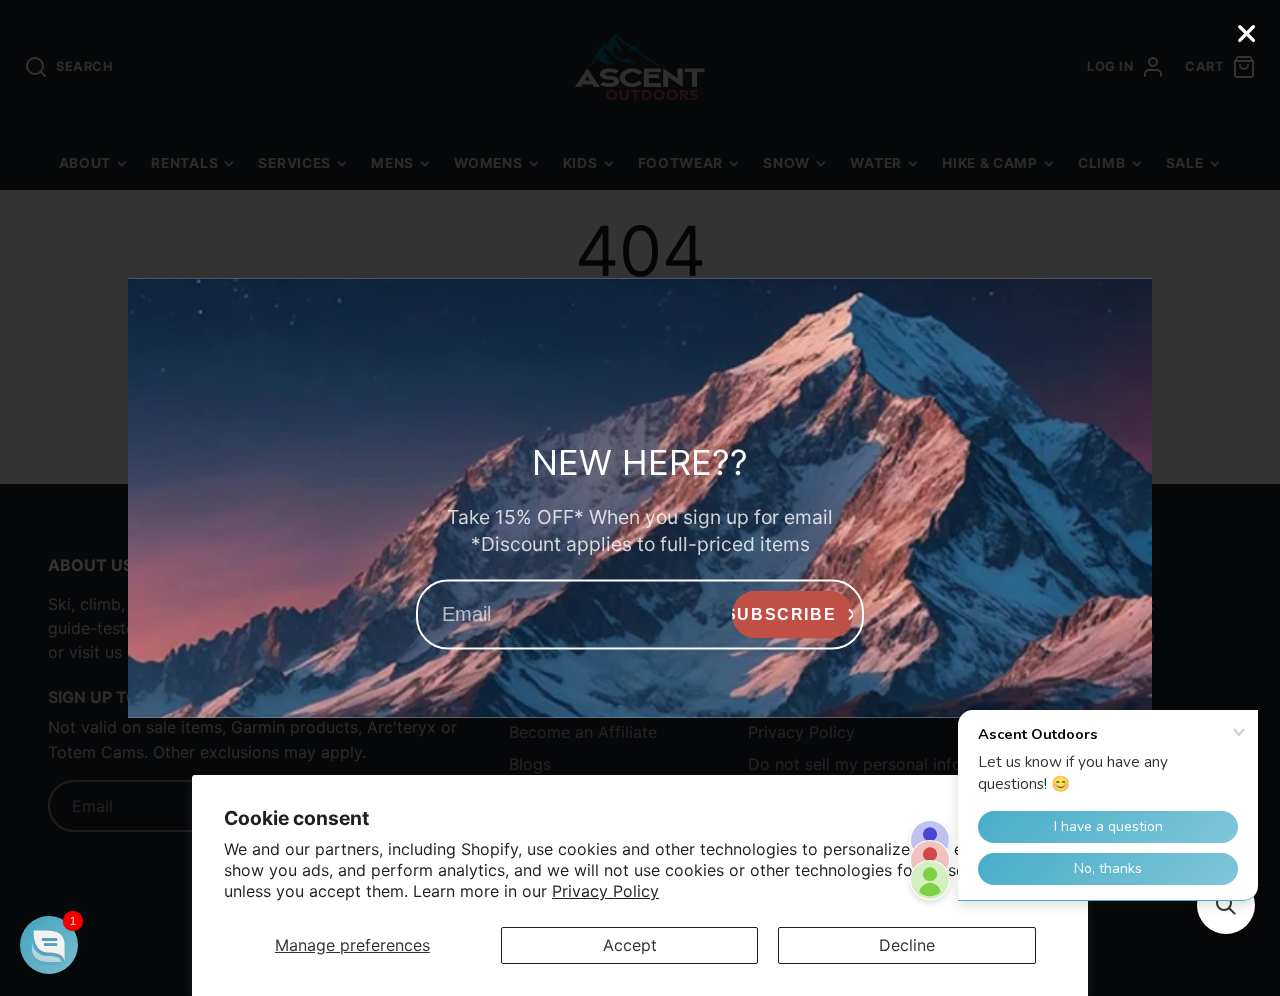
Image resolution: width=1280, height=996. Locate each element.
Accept (630, 945)
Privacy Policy (605, 891)
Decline (907, 945)
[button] (49, 945)
